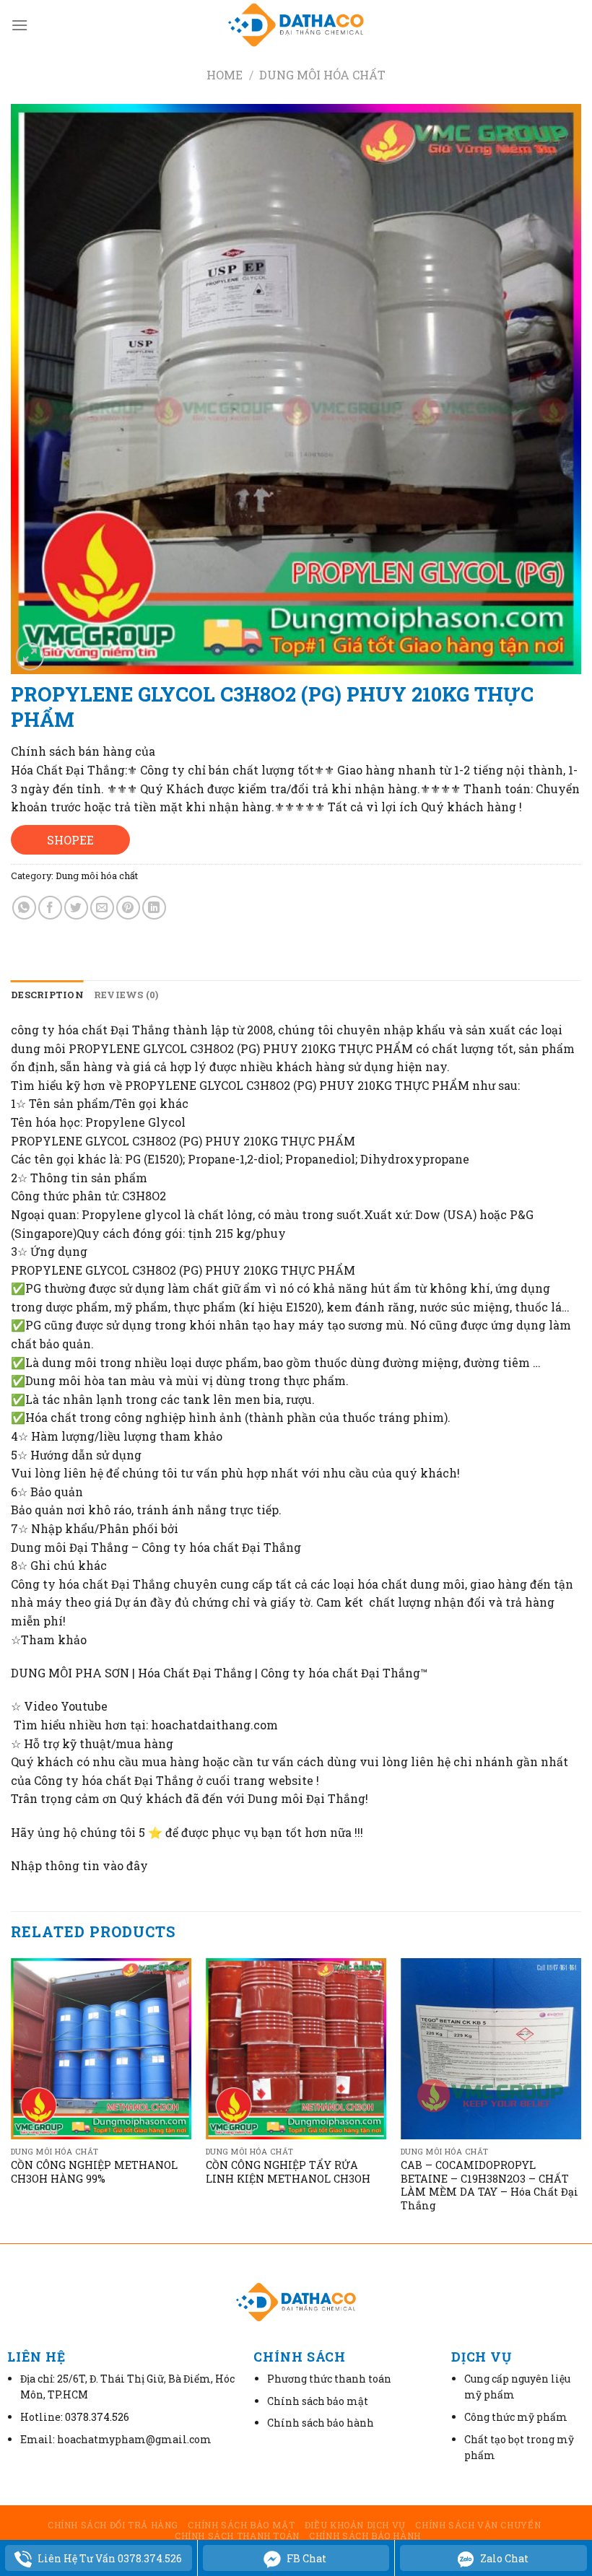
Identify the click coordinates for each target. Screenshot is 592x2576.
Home (225, 75)
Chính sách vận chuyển (478, 2525)
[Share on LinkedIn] (154, 908)
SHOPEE (70, 840)
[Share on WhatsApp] (24, 908)
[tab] (47, 995)
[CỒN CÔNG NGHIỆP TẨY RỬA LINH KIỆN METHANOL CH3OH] (296, 2048)
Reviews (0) (126, 995)
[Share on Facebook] (50, 908)
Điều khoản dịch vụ (355, 2525)
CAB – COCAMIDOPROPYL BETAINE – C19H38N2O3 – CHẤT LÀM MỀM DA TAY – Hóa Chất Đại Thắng (489, 2186)
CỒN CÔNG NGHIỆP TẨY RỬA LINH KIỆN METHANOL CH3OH (288, 2172)
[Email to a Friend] (102, 908)
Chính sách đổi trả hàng (113, 2525)
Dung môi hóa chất (322, 75)
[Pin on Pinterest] (128, 908)
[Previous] (12, 2099)
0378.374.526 (97, 2417)
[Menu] (19, 25)
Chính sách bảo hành (365, 2536)
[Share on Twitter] (76, 908)
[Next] (580, 2099)
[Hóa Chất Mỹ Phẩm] (296, 25)
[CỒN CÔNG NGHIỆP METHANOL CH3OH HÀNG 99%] (101, 2048)
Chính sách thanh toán (237, 2536)
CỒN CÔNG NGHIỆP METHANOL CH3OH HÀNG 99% (94, 2172)
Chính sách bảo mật (241, 2525)
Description (47, 995)
